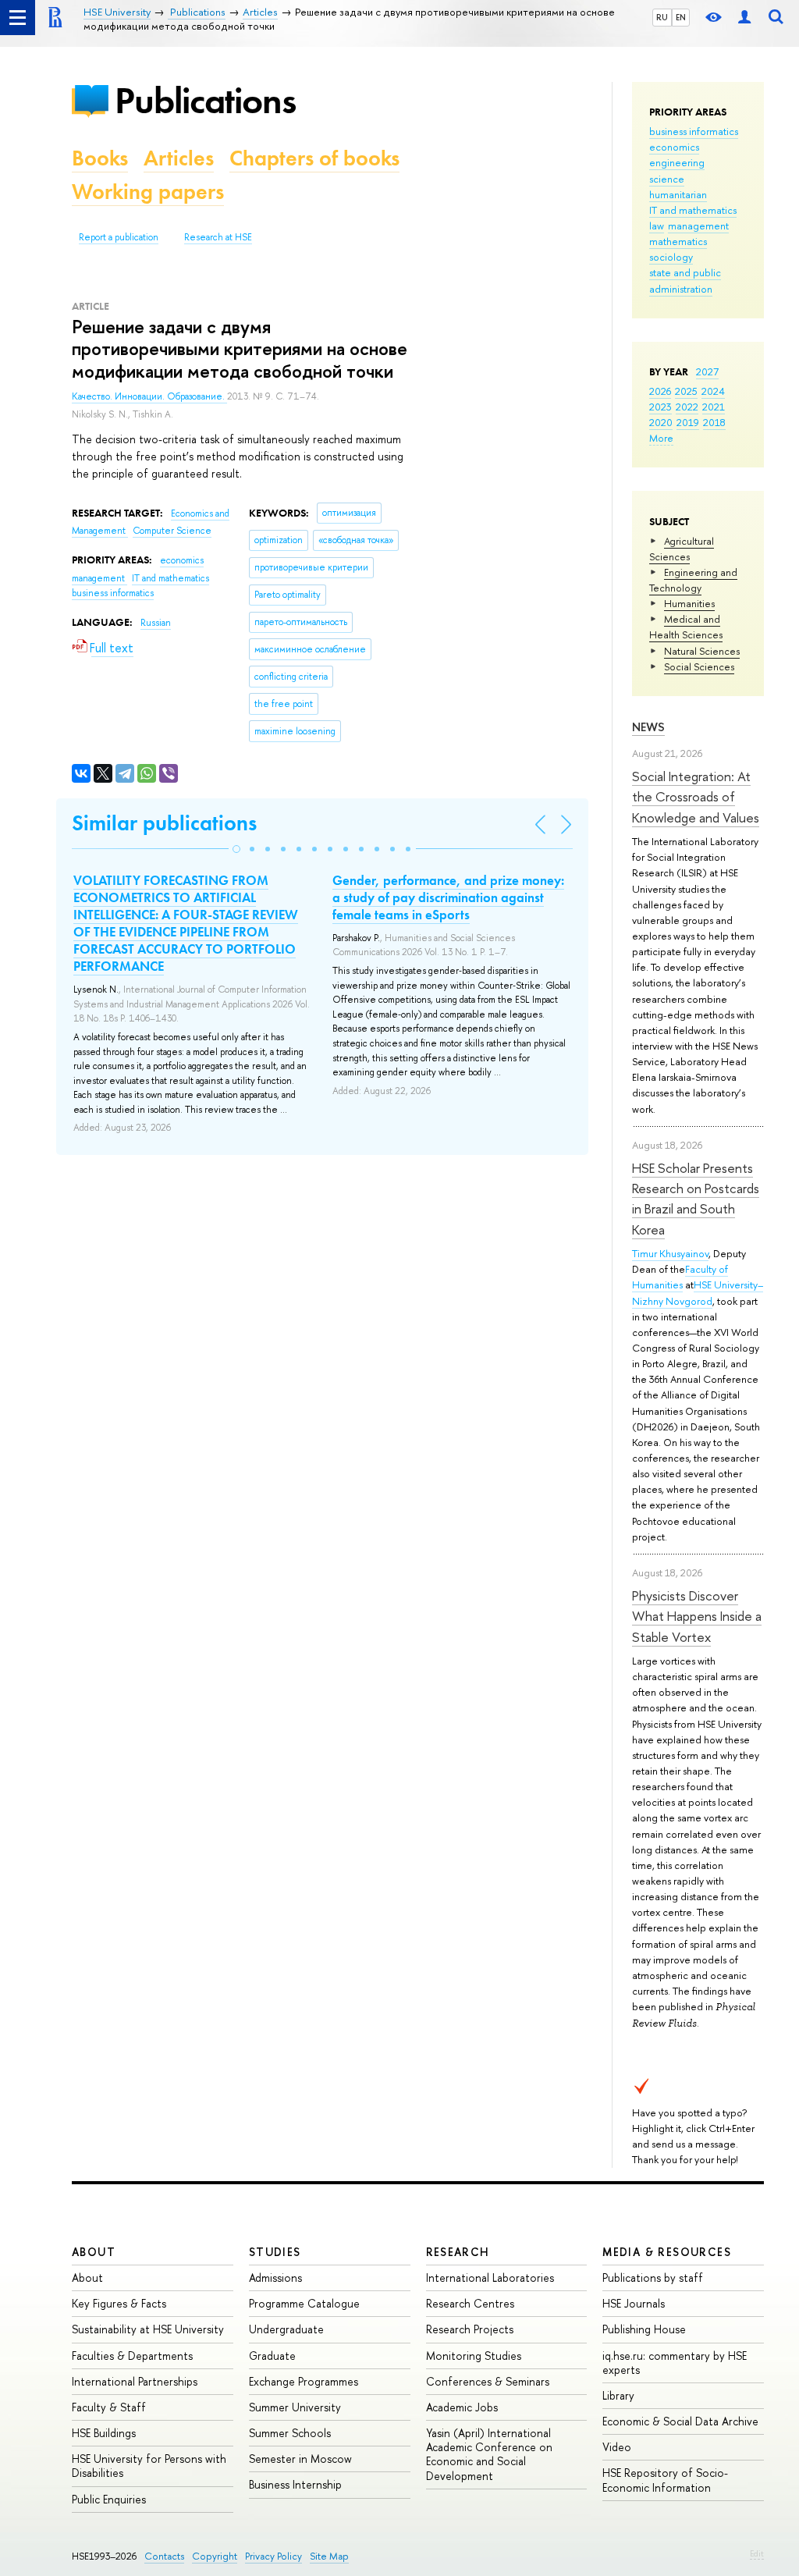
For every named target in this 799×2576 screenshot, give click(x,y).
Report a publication (119, 237)
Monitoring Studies (474, 2356)
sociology (671, 257)
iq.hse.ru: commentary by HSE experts (675, 2363)
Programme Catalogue (304, 2303)
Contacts (164, 2556)
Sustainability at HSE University (148, 2329)
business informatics (694, 131)
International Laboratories (490, 2278)
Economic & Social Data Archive (680, 2421)
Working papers (148, 192)
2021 (714, 407)
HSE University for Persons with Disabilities (149, 2466)
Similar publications (164, 823)
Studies (275, 2252)
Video (617, 2447)
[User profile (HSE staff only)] (744, 18)
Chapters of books (314, 158)
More (661, 438)
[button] (236, 849)
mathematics (678, 241)
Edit (757, 2553)
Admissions (275, 2278)
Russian (156, 623)
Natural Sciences (702, 651)
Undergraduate (286, 2329)
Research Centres (470, 2303)
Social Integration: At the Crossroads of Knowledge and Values (696, 797)
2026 (660, 391)
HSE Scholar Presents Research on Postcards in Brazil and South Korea (696, 1199)
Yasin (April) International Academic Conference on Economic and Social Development (489, 2454)
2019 (688, 422)
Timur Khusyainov (670, 1253)
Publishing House (644, 2329)
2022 (687, 407)
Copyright (215, 2556)
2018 (714, 422)
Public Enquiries (109, 2499)
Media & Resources (667, 2252)
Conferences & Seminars (488, 2381)
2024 (713, 391)
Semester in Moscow (300, 2459)
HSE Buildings (104, 2433)
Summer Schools (290, 2433)
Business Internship (295, 2484)
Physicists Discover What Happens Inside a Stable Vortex (697, 1616)
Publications (205, 100)
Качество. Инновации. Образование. (149, 396)
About (94, 2252)
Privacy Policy (273, 2556)
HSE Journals (634, 2303)
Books (100, 158)
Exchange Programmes (304, 2381)
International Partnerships (135, 2381)
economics (674, 147)
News (648, 727)
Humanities (689, 603)
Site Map (329, 2556)
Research (458, 2252)
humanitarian (678, 194)
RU (662, 17)
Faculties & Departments (132, 2356)
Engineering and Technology (693, 580)
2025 (686, 391)
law (657, 226)
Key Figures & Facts (119, 2303)
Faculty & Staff (109, 2407)
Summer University (295, 2407)
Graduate (272, 2356)
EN (681, 17)
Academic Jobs (462, 2407)
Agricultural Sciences (682, 549)
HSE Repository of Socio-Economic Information (665, 2480)
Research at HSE (218, 237)
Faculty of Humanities (680, 1277)
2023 (661, 407)
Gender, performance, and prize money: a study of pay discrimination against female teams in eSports (448, 897)
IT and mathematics (693, 210)
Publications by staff (653, 2278)
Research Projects (470, 2329)
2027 (707, 371)
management (698, 226)
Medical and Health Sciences (686, 627)
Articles (179, 158)
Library (618, 2395)
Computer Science (172, 531)
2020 (661, 422)
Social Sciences (699, 666)
